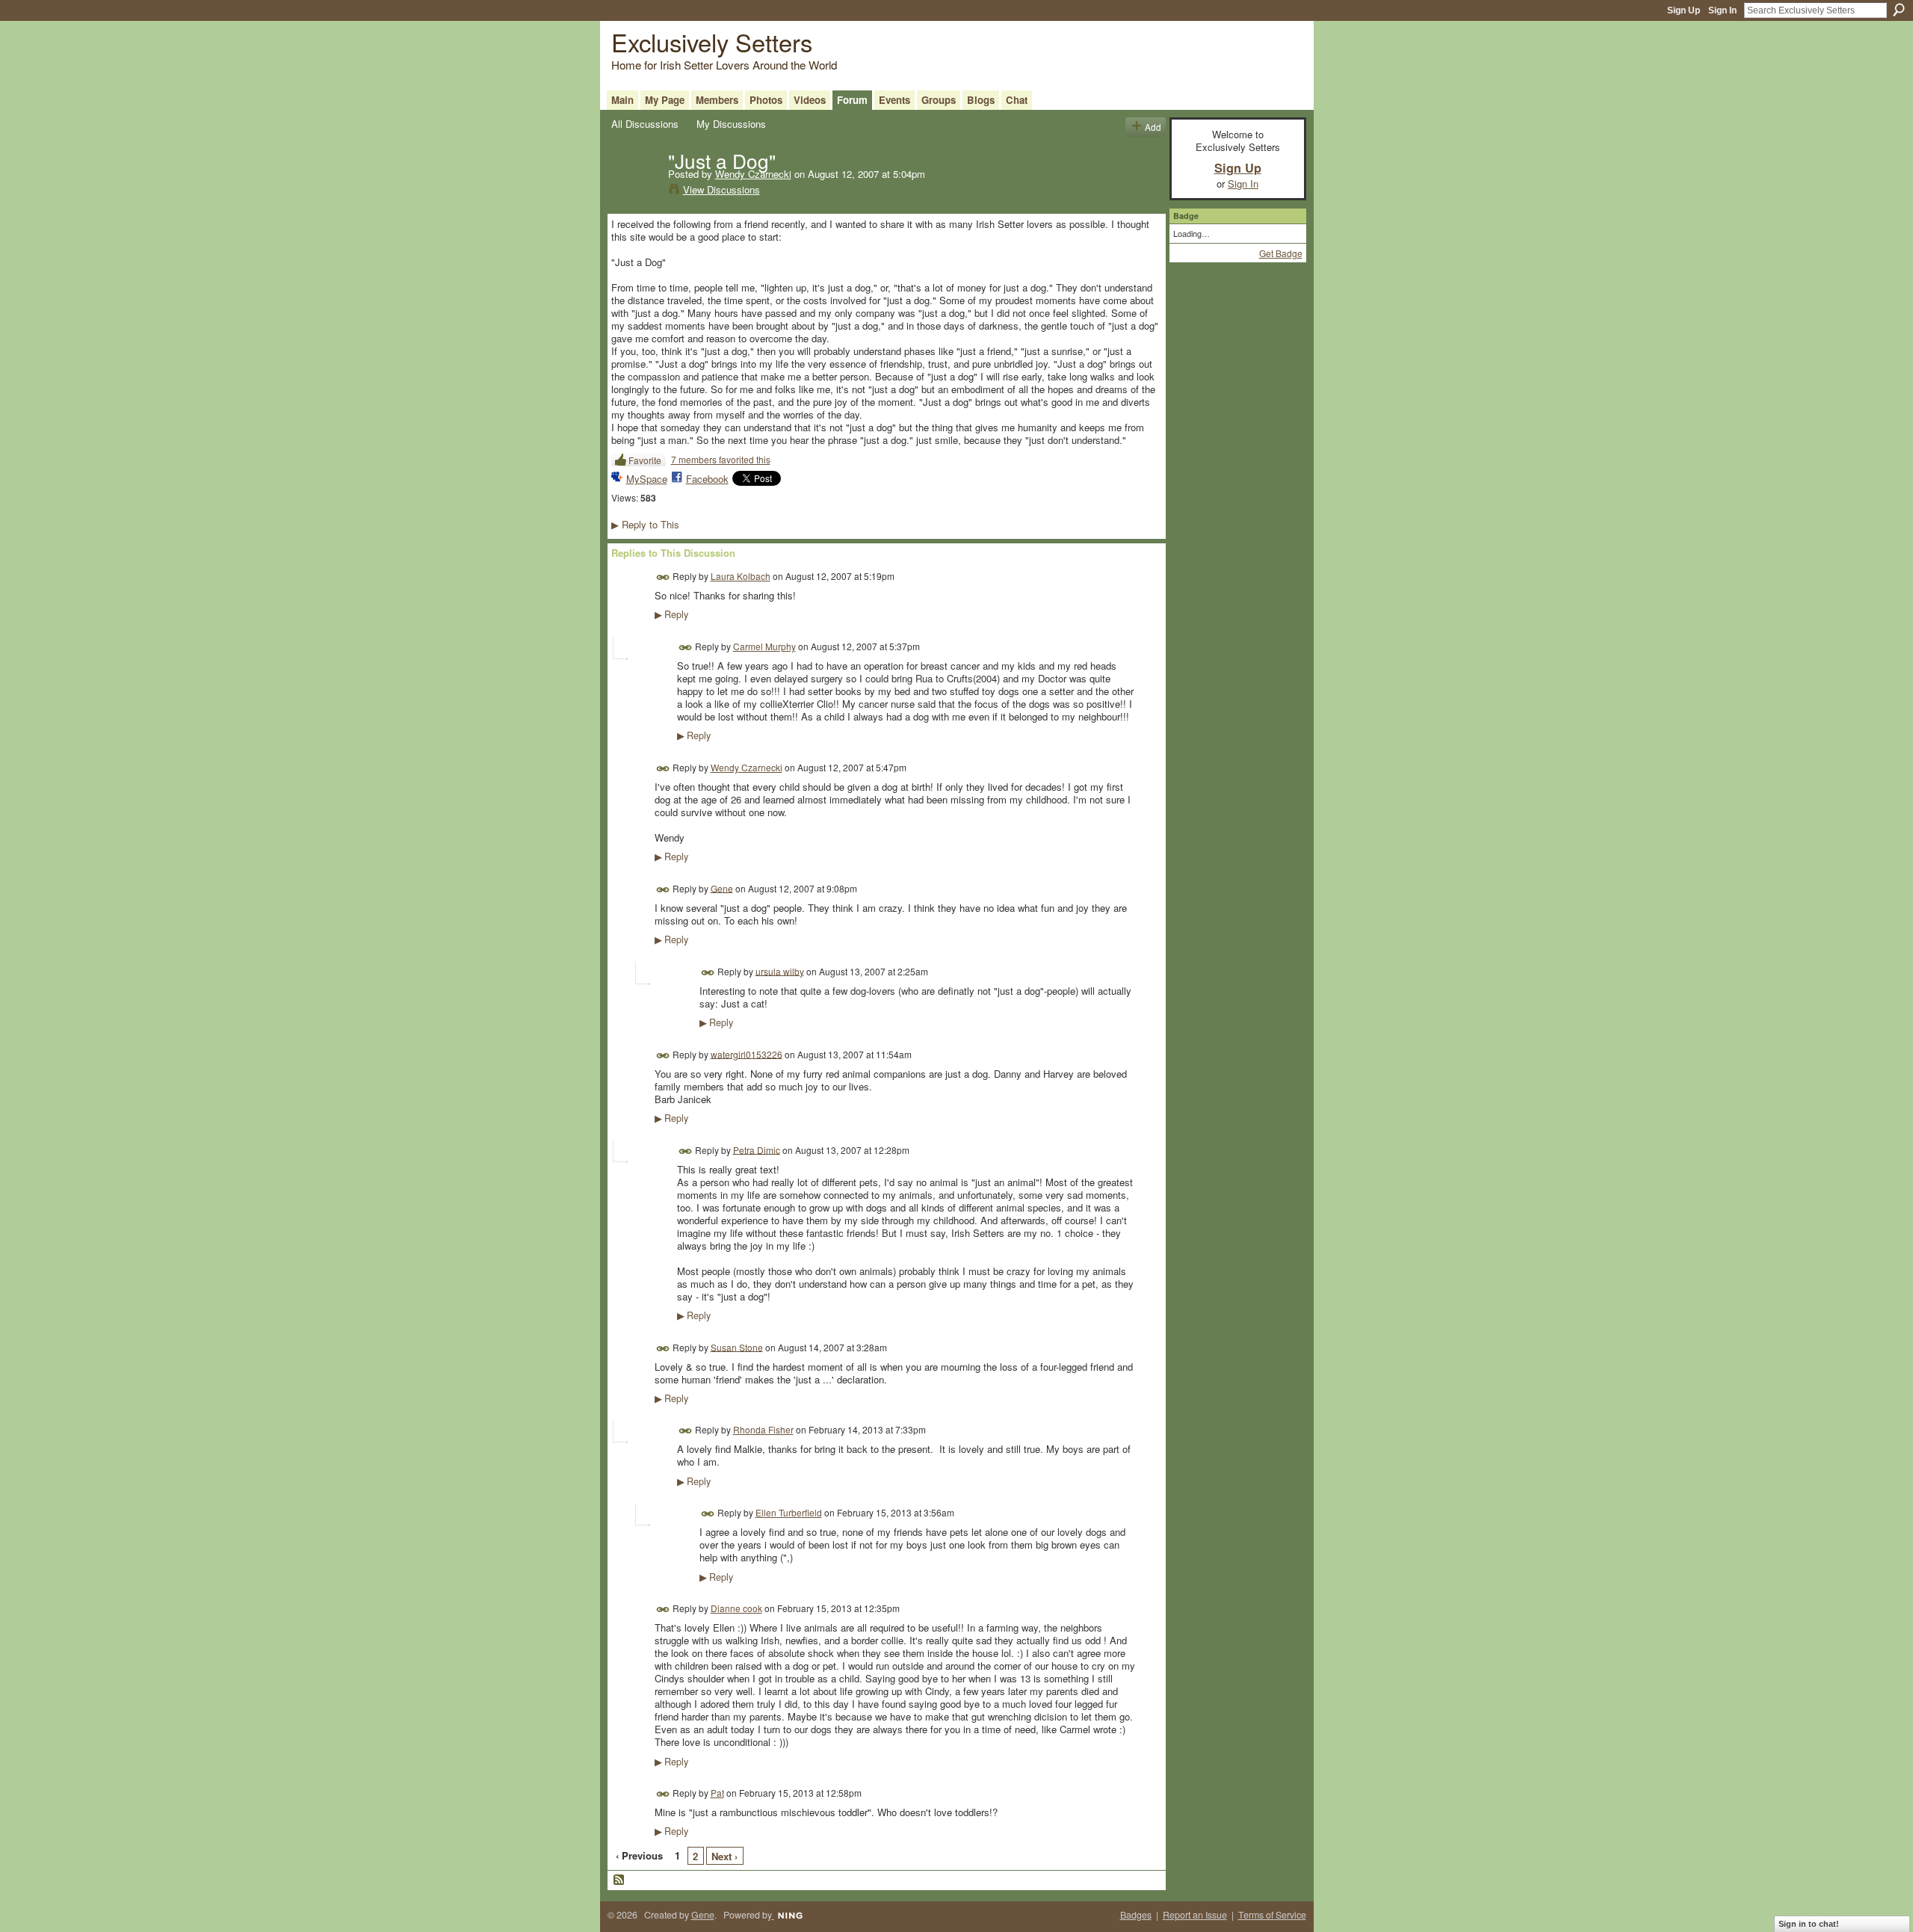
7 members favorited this (721, 459)
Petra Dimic (757, 1149)
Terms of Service (1272, 1915)
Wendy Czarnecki (753, 174)
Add (1153, 127)
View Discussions (721, 189)
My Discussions (731, 124)
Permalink (663, 577)
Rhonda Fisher (763, 1429)
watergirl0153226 (747, 1053)
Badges (1136, 1915)
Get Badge (1281, 253)
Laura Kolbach (741, 576)
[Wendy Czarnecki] (635, 191)
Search (1899, 10)
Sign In (1722, 10)
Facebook (707, 479)
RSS (619, 1880)
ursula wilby (780, 970)
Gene (722, 888)
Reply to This (645, 524)
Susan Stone (737, 1346)
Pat (717, 1793)
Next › (724, 1856)
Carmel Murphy (764, 646)
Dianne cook (736, 1608)
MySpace (647, 479)
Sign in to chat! (1809, 1924)
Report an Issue (1195, 1915)
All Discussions (645, 124)
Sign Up (1684, 10)
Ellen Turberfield (789, 1512)
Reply (671, 614)
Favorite (645, 460)
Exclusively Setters (712, 41)
